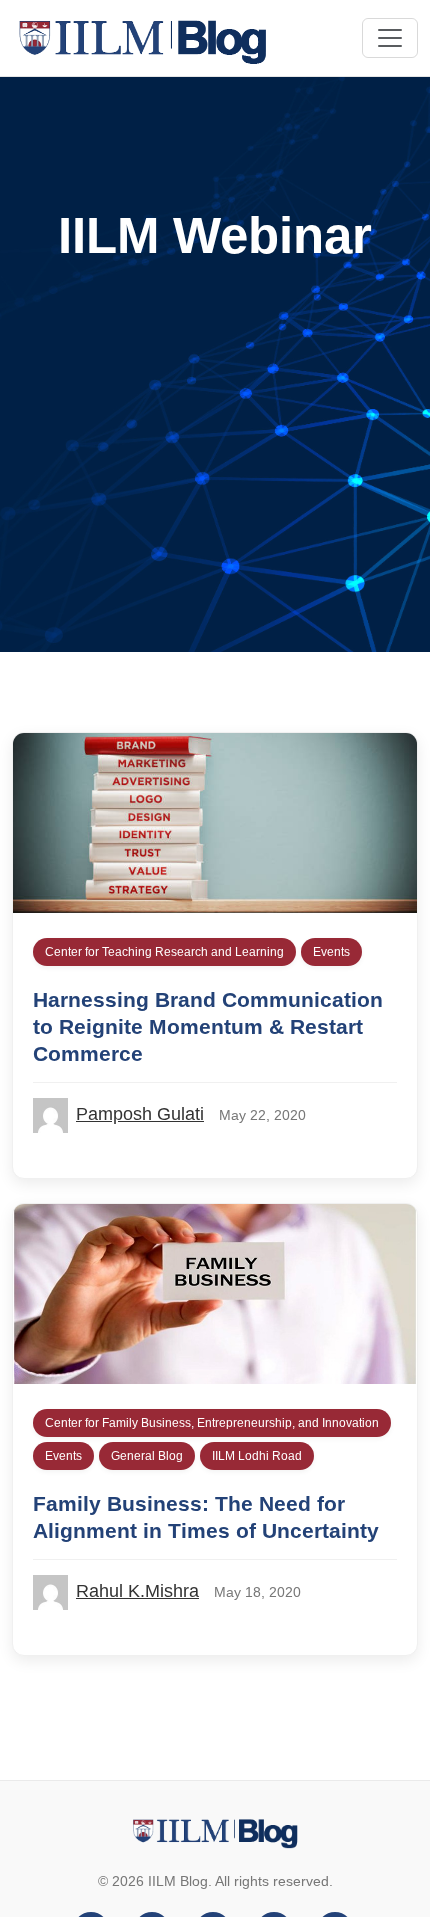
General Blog (147, 1456)
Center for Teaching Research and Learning (164, 952)
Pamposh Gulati (140, 1114)
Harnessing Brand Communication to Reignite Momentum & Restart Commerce (208, 1026)
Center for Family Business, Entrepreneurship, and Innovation (212, 1423)
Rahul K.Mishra (137, 1591)
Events (331, 952)
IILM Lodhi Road (257, 1456)
